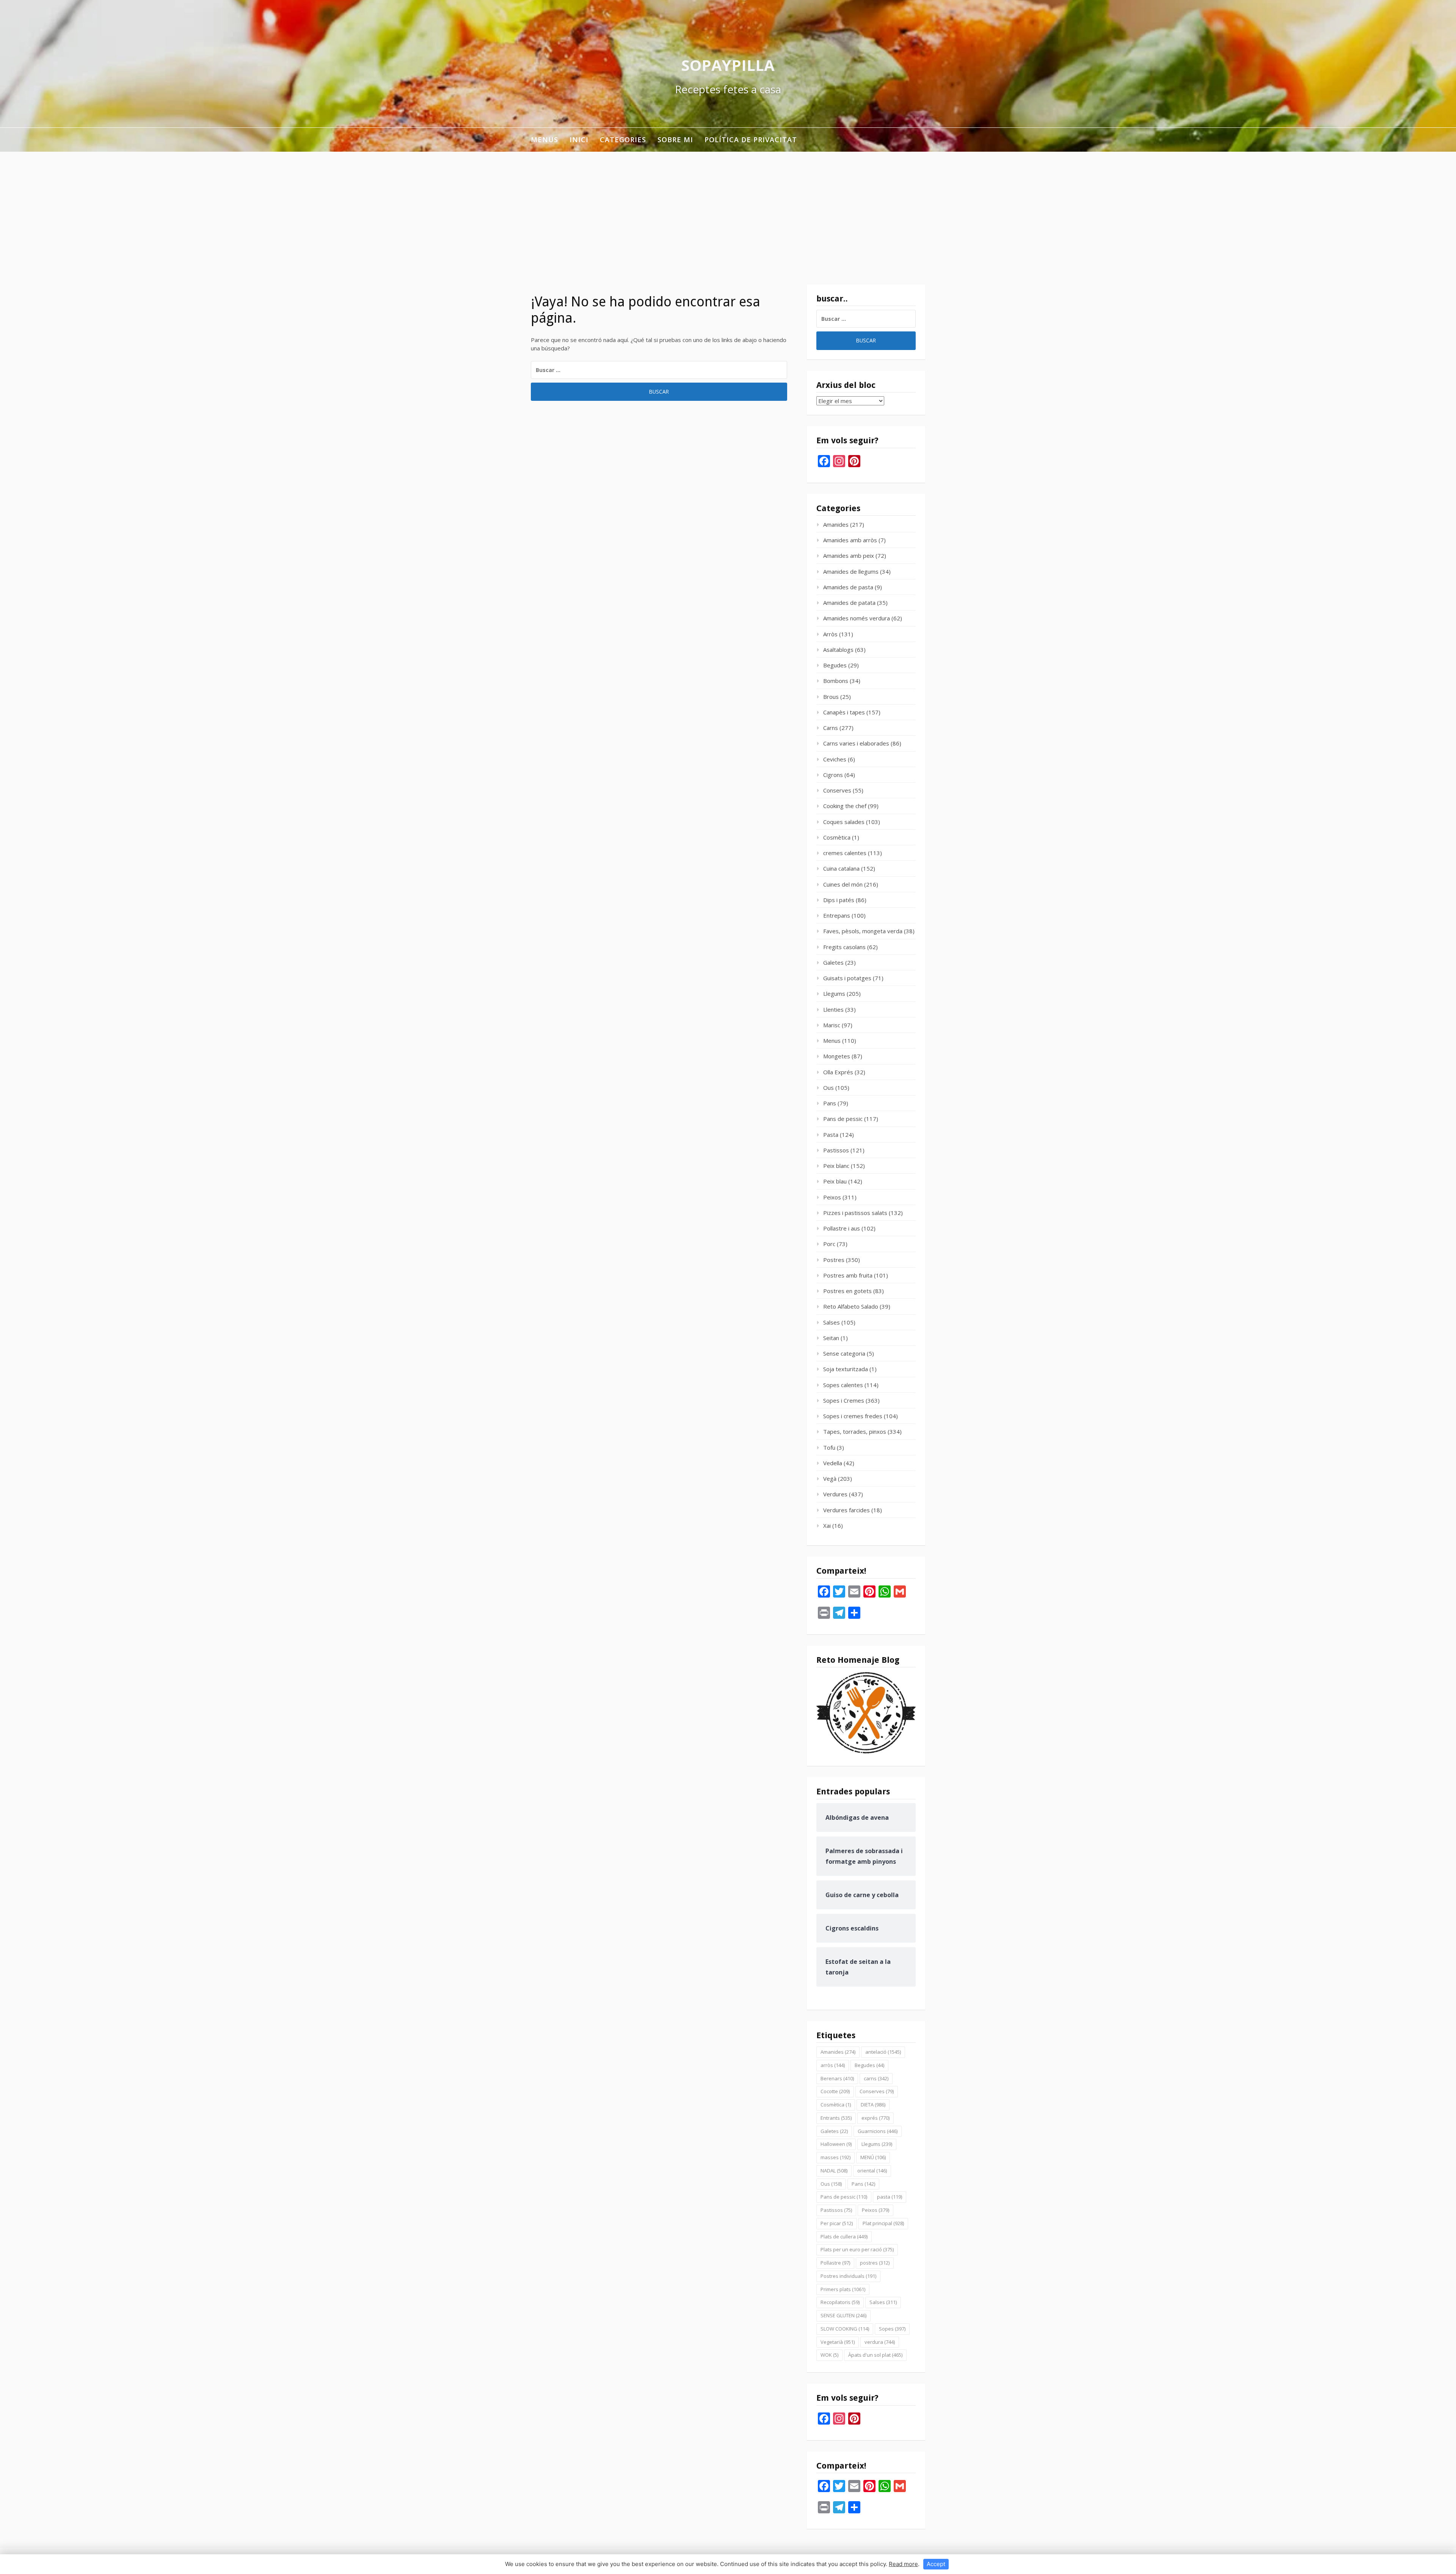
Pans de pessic (843, 1119)
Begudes (835, 665)
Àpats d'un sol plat (875, 2355)
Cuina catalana (841, 868)
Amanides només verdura (857, 618)
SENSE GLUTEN (843, 2315)
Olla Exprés (838, 1072)
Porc (829, 1244)
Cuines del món (843, 884)
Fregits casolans (844, 947)
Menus (544, 140)
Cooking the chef (845, 806)
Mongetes (837, 1056)
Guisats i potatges (847, 978)
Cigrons (833, 775)
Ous (828, 1088)
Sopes (892, 2329)
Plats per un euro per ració (857, 2249)
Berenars (837, 2078)
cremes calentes (845, 853)
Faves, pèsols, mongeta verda (863, 931)
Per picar (837, 2223)
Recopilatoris (840, 2302)
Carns (831, 728)
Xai (827, 1526)
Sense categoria (844, 1353)
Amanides (836, 524)
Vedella (833, 1463)
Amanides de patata (849, 603)
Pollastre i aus (842, 1228)
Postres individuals (848, 2276)
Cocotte (835, 2091)
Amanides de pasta (848, 587)
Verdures (835, 1494)
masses (835, 2157)
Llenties (833, 1009)
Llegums (834, 994)
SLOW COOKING (845, 2329)
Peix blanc (836, 1166)
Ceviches (835, 759)
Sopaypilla (728, 65)
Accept (936, 2564)
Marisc (832, 1025)
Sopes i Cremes (844, 1400)
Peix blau (835, 1181)
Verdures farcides (846, 1510)
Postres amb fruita (848, 1275)
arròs (833, 2065)
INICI (579, 140)
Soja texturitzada (846, 1369)
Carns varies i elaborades (856, 743)
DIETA (873, 2105)
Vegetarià (838, 2342)
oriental (872, 2171)
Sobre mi (675, 140)
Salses (832, 1322)
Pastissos (836, 1150)
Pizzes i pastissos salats (855, 1213)
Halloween (836, 2144)
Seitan (831, 1338)
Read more (903, 2564)
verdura (880, 2342)
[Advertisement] (728, 209)
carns (876, 2078)
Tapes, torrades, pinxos (855, 1431)
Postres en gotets (847, 1291)
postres (875, 2263)
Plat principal (883, 2223)
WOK (829, 2355)
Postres (834, 1260)
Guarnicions (878, 2131)
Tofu (829, 1447)
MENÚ (873, 2157)
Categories (623, 140)
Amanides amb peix (849, 556)
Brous (831, 697)
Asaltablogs (838, 650)
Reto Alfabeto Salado (851, 1306)
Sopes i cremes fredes (853, 1416)
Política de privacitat (751, 140)
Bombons (836, 681)
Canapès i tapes (844, 712)
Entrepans (837, 915)
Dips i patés (839, 900)
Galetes (833, 962)
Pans (830, 1103)
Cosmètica (837, 837)
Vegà (830, 1478)
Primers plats (843, 2289)
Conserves (837, 790)
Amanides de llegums (851, 571)
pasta (890, 2197)
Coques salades (844, 822)
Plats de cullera (844, 2237)
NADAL (834, 2171)
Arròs (830, 634)
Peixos (832, 1197)
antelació (883, 2052)
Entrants (836, 2118)
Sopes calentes (843, 1385)
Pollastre (835, 2263)
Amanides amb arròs (850, 540)
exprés (875, 2118)
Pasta (831, 1135)
